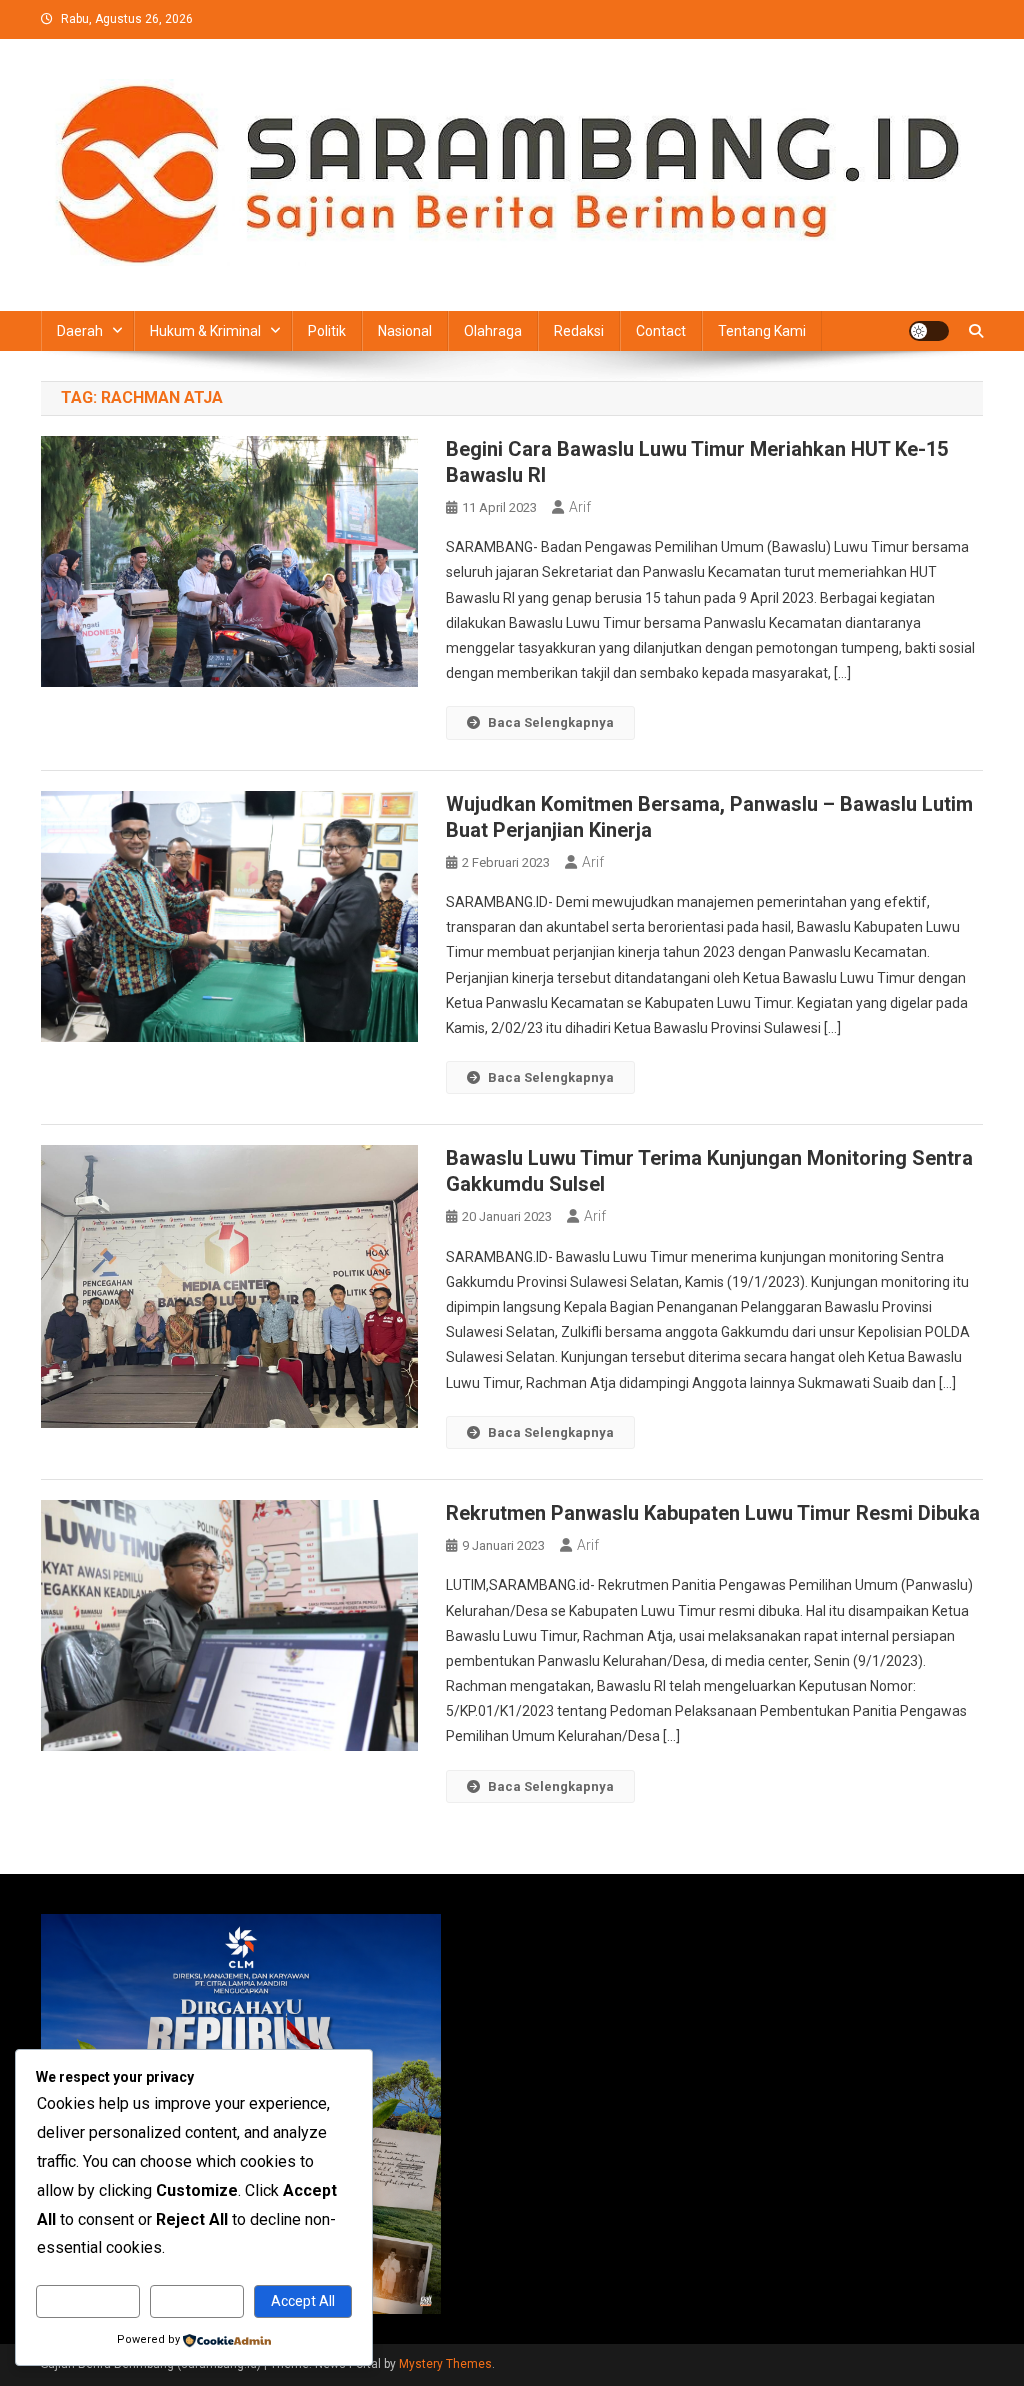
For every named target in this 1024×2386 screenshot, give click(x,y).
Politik (327, 331)
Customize (87, 2301)
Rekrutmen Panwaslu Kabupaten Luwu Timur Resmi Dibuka (713, 1513)
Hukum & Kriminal (205, 331)
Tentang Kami (762, 331)
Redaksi (579, 331)
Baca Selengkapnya (551, 722)
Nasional (405, 331)
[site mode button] (929, 331)
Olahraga (493, 331)
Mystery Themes (445, 2364)
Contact (661, 331)
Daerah (80, 331)
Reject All (196, 2301)
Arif (580, 507)
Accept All (303, 2301)
